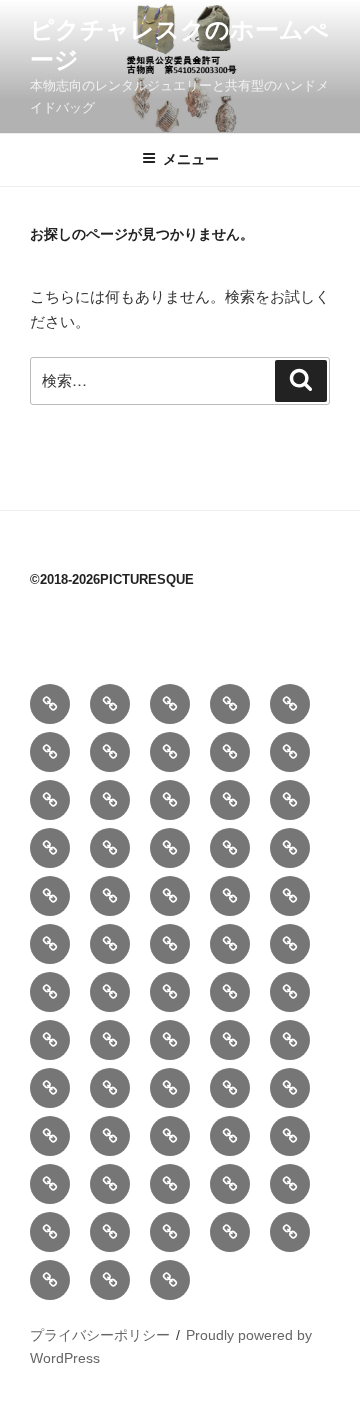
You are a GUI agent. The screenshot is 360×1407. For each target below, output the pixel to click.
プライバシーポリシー (100, 1335)
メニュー (191, 159)
